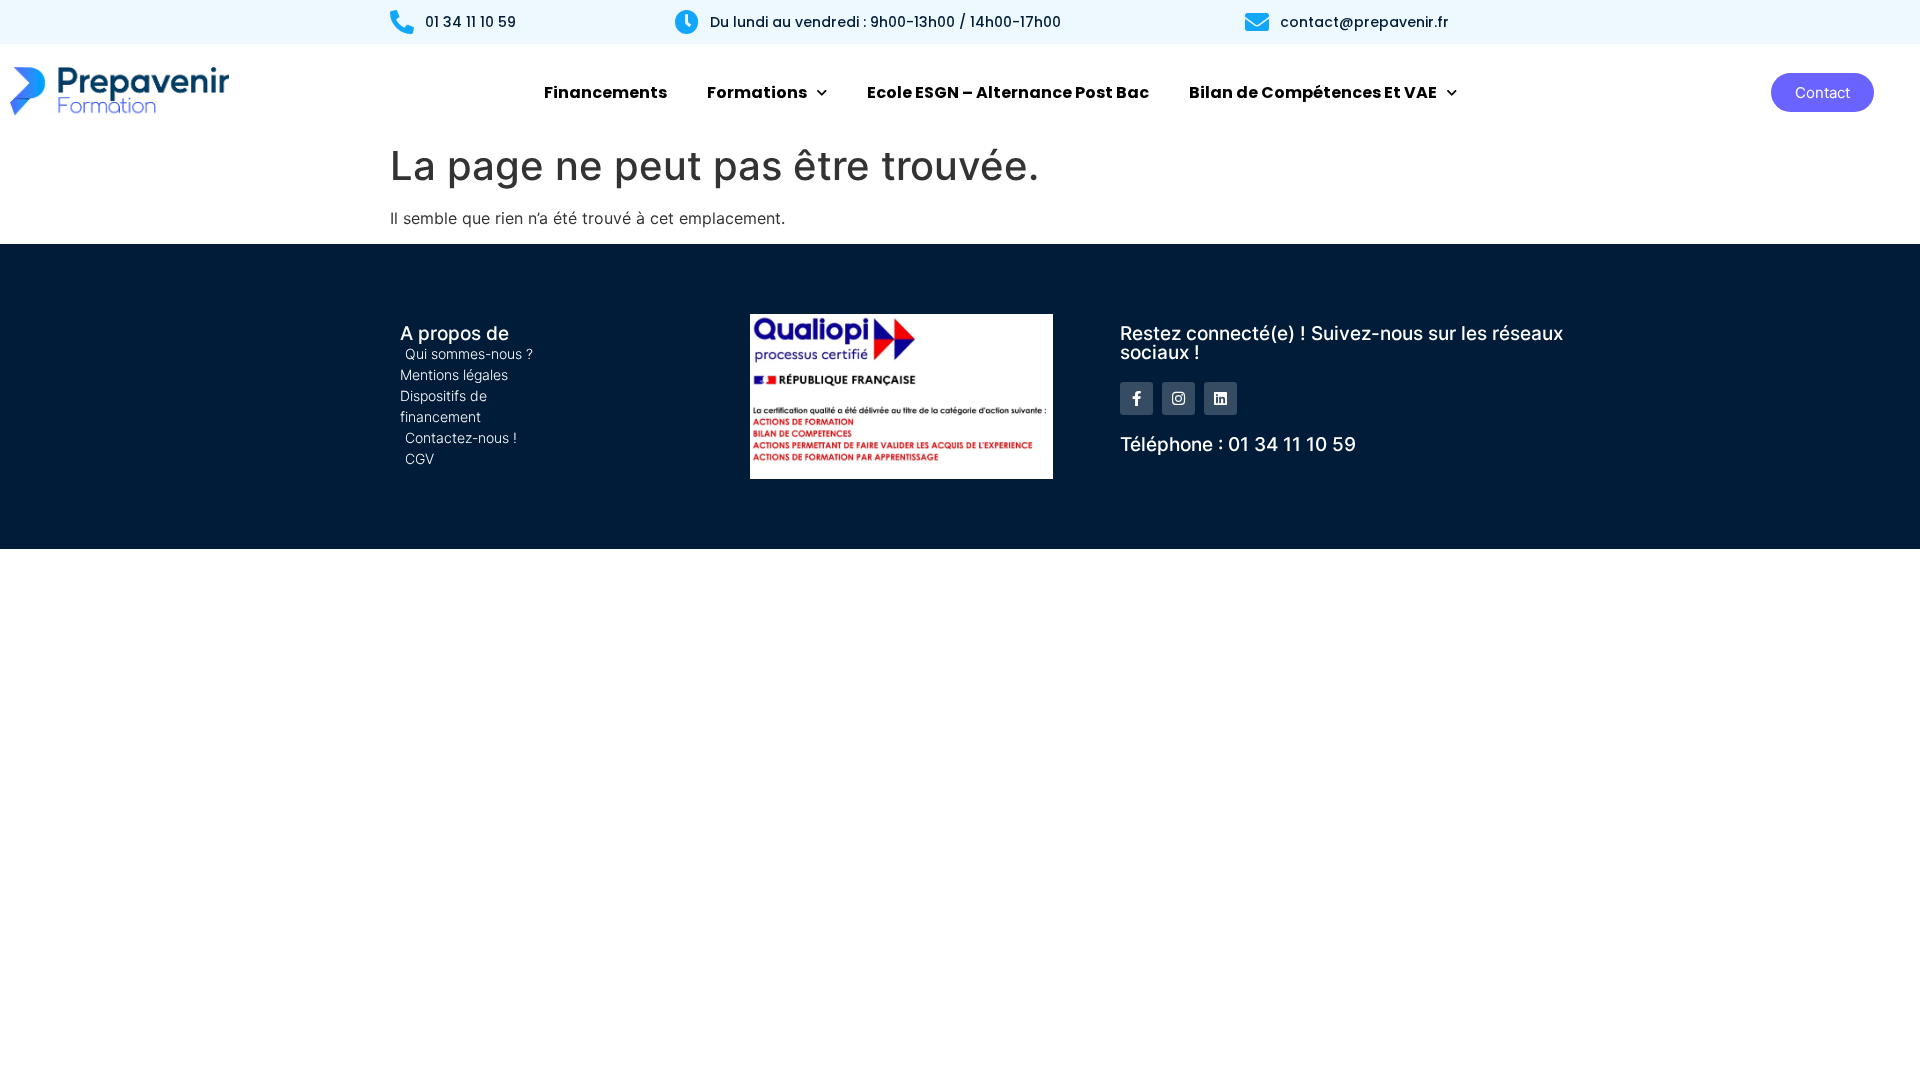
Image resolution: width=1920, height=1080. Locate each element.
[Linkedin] (1220, 398)
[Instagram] (1178, 398)
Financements (605, 92)
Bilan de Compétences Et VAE (1313, 92)
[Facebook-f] (1136, 398)
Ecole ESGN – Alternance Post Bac (1008, 92)
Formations (757, 92)
